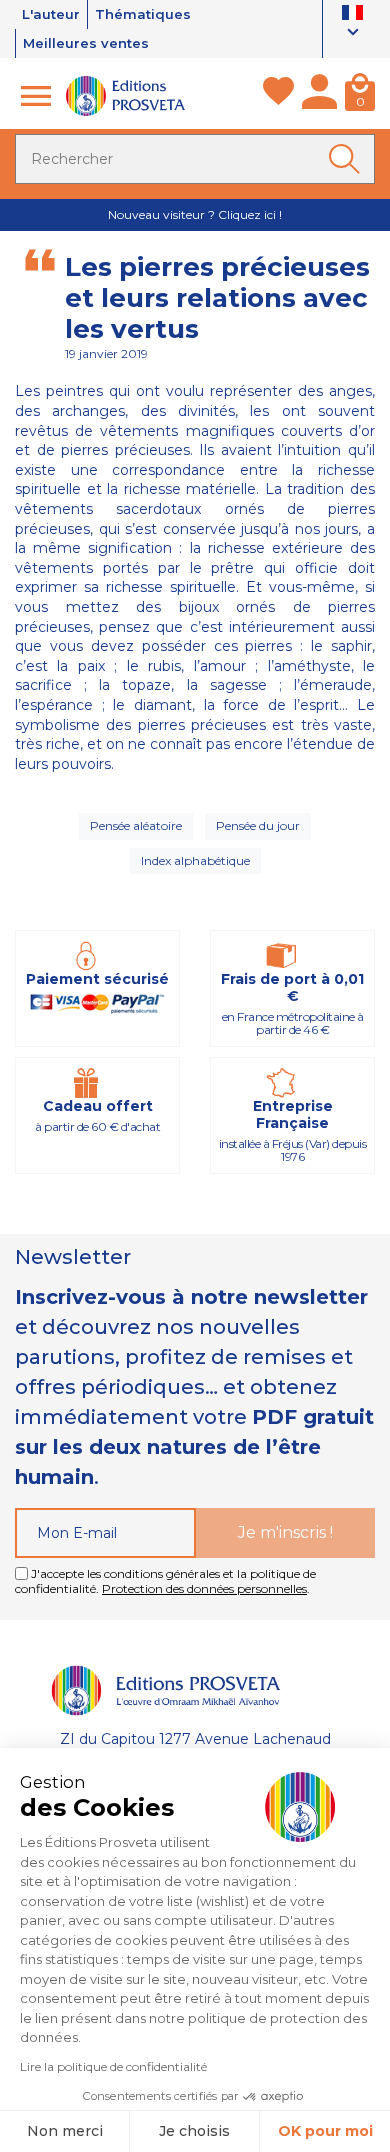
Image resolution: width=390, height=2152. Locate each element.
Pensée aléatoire (136, 825)
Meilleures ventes (86, 43)
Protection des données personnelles (204, 1588)
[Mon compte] (319, 96)
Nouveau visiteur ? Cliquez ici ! (195, 214)
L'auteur (51, 14)
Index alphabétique (195, 860)
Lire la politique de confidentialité (113, 2066)
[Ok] (348, 159)
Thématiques (143, 14)
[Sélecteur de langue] (352, 24)
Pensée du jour (258, 825)
